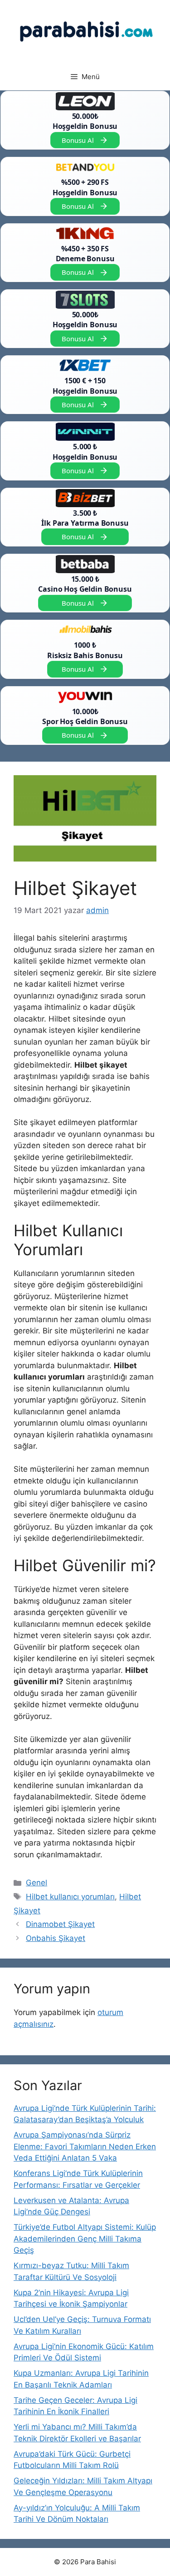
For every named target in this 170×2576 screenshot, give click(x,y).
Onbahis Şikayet (56, 1938)
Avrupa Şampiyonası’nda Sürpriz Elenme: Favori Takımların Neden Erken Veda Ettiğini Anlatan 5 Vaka (85, 2146)
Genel (36, 1883)
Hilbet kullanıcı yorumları (70, 1897)
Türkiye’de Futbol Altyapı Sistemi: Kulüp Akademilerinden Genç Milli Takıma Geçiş (85, 2239)
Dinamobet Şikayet (60, 1924)
